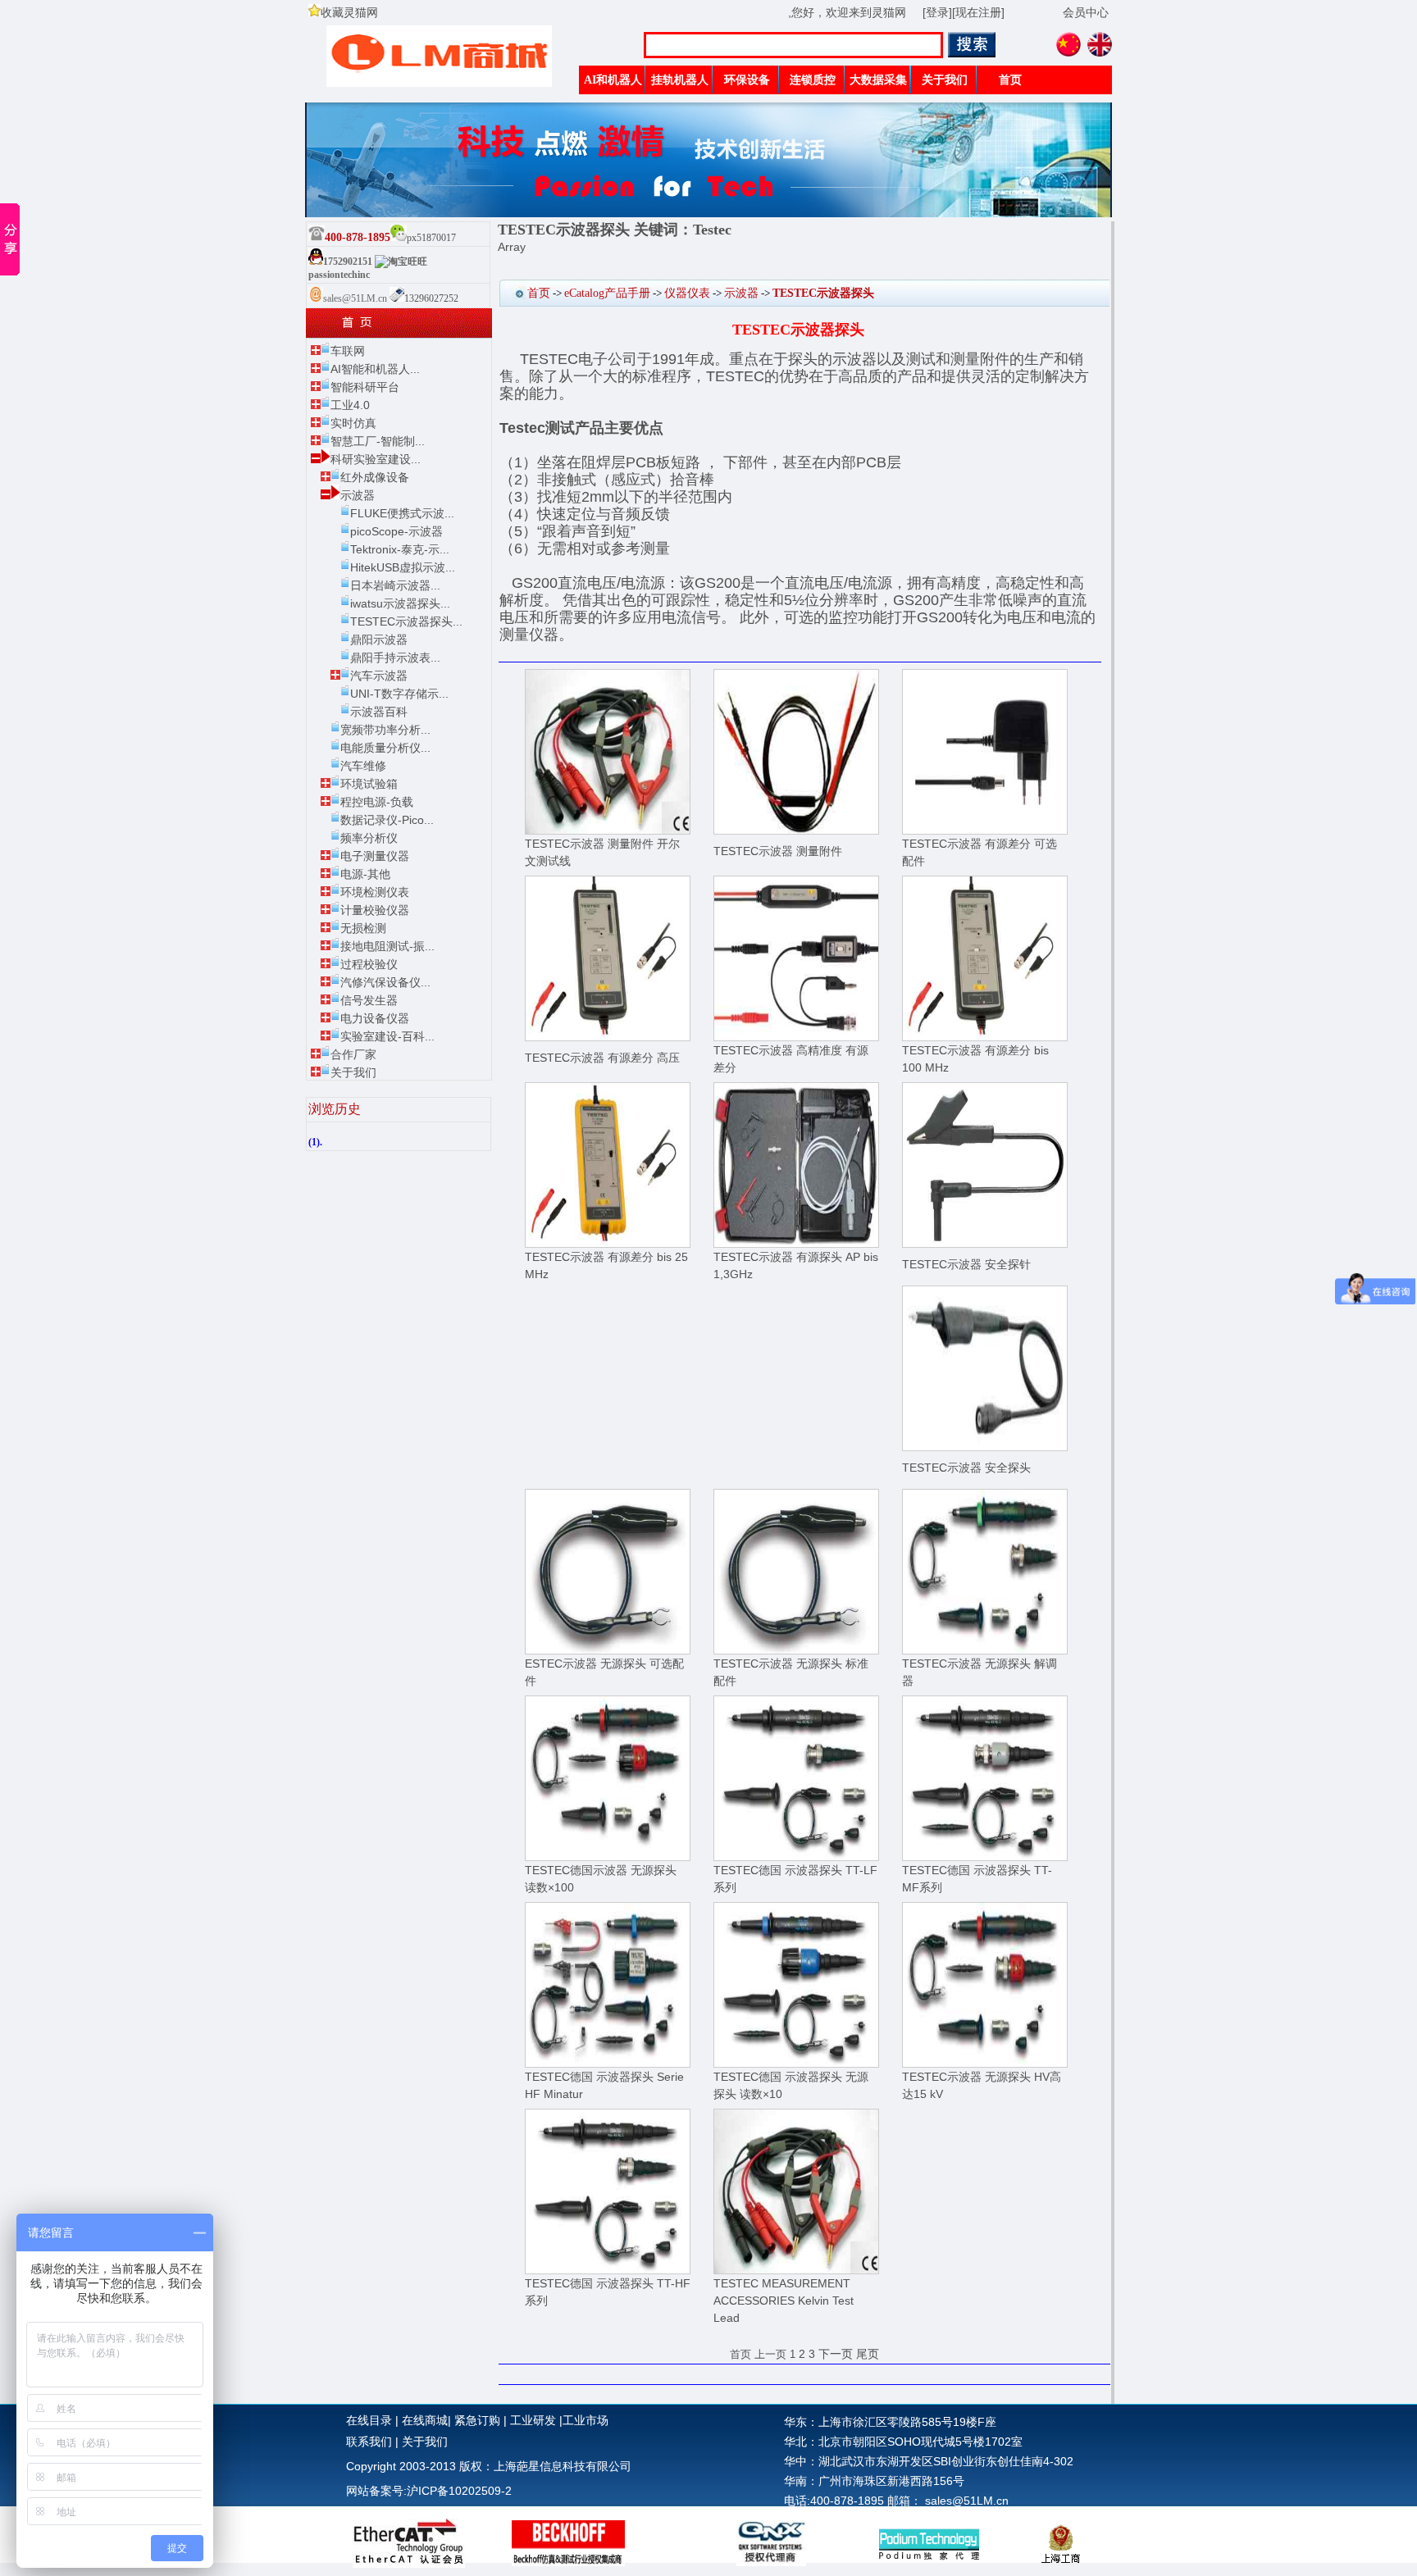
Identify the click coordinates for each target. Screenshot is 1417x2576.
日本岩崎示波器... (395, 585)
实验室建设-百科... (387, 1036)
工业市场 (585, 2420)
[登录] (937, 12)
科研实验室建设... (376, 459)
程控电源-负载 (377, 802)
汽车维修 (363, 766)
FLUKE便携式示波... (402, 513)
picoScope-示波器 (396, 531)
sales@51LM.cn (356, 298)
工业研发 (533, 2420)
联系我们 (369, 2442)
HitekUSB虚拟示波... (403, 567)
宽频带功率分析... (385, 730)
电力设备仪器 (375, 1018)
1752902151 (348, 262)
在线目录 (369, 2420)
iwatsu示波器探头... (400, 603)
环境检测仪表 (375, 892)
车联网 (348, 351)
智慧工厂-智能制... (378, 441)
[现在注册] (978, 12)
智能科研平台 (365, 387)
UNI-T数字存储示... (399, 694)
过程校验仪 (369, 964)
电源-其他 (365, 874)
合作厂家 (353, 1054)
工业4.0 (350, 405)
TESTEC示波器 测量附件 (778, 851)
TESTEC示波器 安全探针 (966, 1264)
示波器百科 (379, 712)
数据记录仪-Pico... (387, 820)
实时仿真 (353, 423)
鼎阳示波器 (379, 639)
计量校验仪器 (375, 910)
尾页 (868, 2354)
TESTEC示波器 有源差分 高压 (602, 1058)
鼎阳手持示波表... (395, 658)
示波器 (358, 495)
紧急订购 (477, 2420)
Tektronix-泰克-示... (400, 549)
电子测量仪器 (375, 856)
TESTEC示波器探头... (406, 621)
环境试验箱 (369, 784)
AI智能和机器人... (375, 369)
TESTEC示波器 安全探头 (966, 1468)
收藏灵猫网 (349, 12)
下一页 (836, 2354)
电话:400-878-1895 (834, 2501)
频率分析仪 (369, 838)
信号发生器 (369, 1000)
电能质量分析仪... (385, 748)
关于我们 (353, 1072)
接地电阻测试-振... (387, 946)
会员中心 (1086, 12)
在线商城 (425, 2420)
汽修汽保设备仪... (385, 982)
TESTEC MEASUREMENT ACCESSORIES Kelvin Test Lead (784, 2301)
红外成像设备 (375, 477)
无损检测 (363, 928)
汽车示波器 (379, 676)
